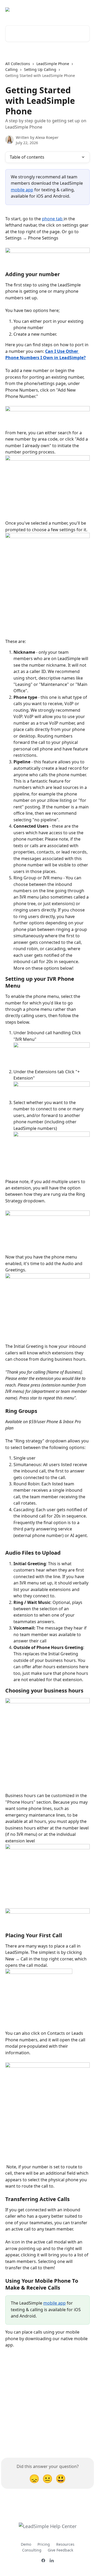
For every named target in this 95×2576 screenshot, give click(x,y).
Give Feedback (60, 2550)
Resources (65, 2544)
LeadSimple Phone (53, 64)
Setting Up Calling (40, 69)
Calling (11, 69)
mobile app (22, 190)
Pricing (44, 2544)
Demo (26, 2544)
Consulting (32, 2550)
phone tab (53, 219)
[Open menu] (85, 9)
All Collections (18, 64)
